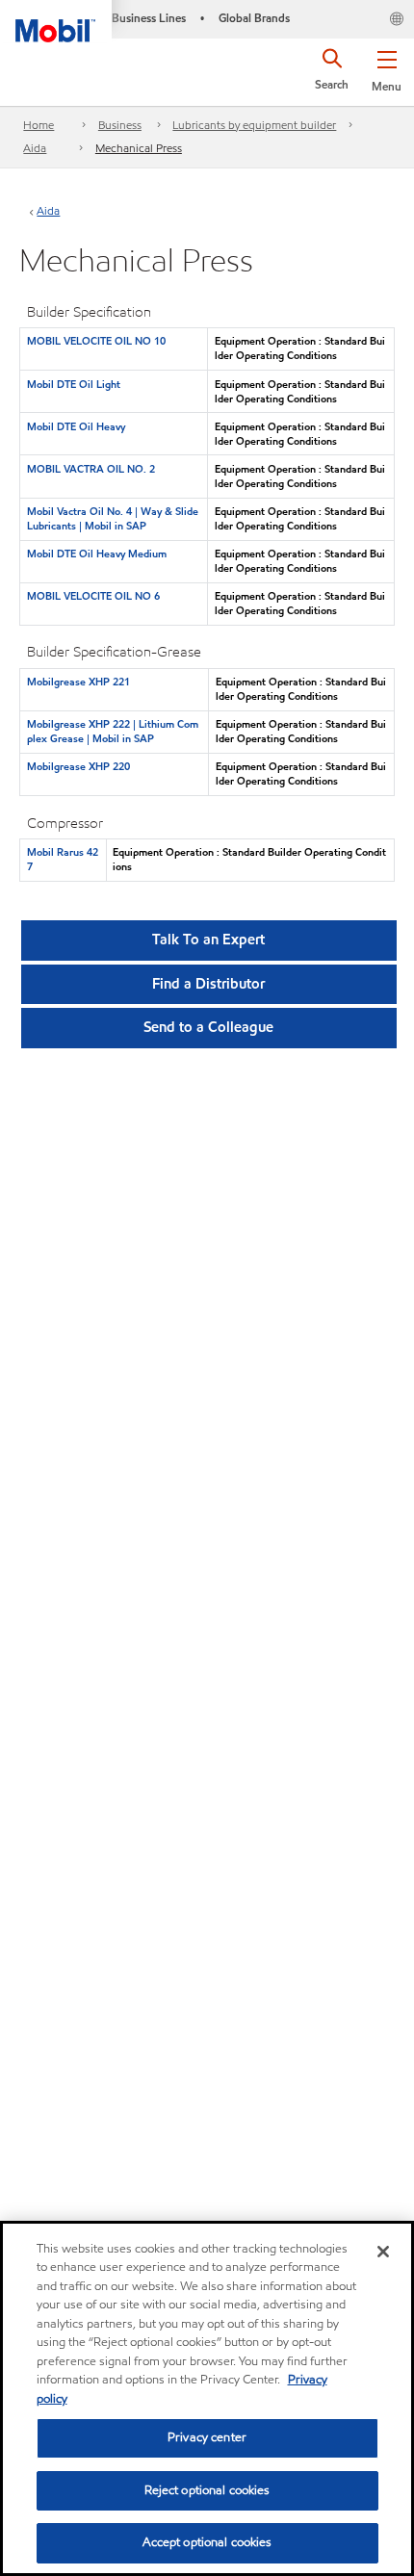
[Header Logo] (56, 21)
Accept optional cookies (207, 2542)
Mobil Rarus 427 (63, 859)
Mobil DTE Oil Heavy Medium (97, 554)
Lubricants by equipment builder (254, 125)
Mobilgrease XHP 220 (78, 766)
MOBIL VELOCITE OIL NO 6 (93, 596)
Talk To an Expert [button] (208, 940)
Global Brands (254, 18)
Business (120, 125)
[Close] (383, 2252)
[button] (387, 67)
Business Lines (149, 18)
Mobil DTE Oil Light (74, 384)
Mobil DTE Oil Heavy (76, 426)
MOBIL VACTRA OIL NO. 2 (91, 469)
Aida (35, 148)
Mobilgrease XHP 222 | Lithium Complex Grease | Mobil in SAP (113, 731)
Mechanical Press (139, 148)
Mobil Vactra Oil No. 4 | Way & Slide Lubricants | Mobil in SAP (113, 518)
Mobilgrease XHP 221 (78, 682)
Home (39, 125)
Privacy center (207, 2437)
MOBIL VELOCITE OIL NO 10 (96, 341)
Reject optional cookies (207, 2490)
